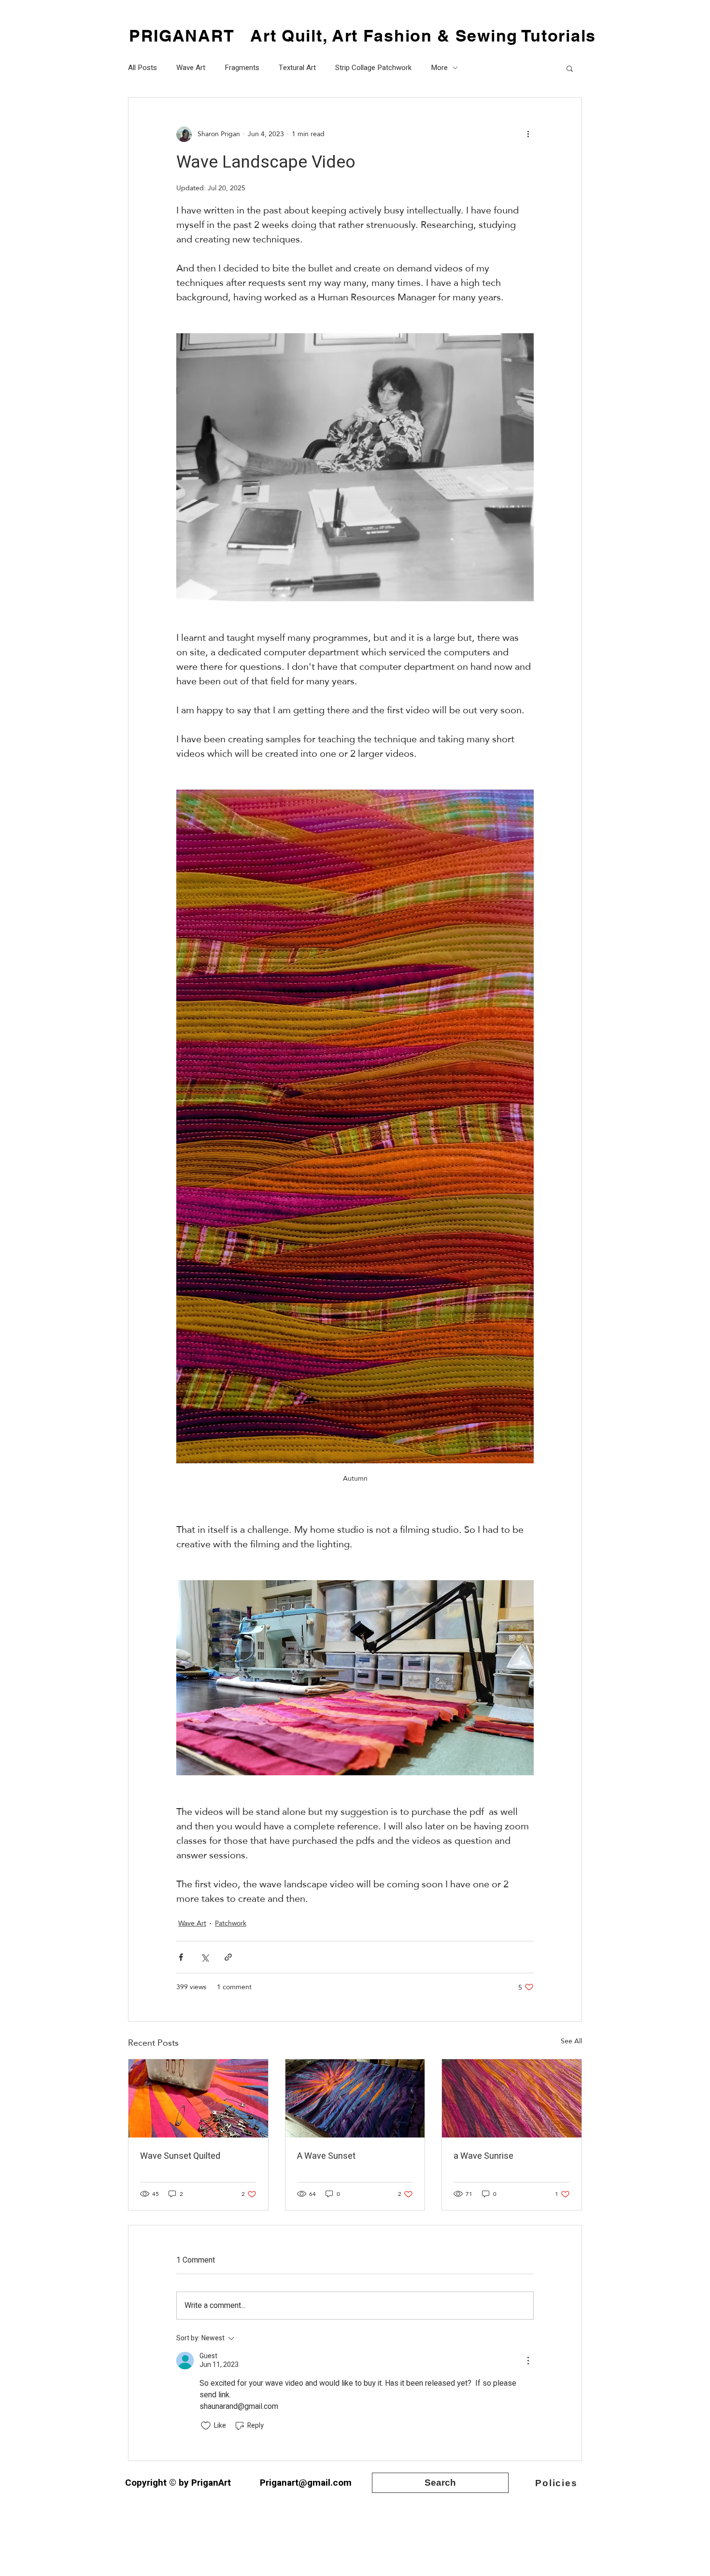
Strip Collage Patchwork (373, 68)
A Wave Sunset (326, 2156)
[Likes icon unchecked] (206, 2426)
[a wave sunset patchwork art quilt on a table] (355, 2098)
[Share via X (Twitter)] (205, 1957)
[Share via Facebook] (181, 1957)
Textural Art (297, 68)
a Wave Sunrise (483, 2156)
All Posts (142, 68)
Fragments (242, 68)
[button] (570, 68)
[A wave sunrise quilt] (512, 2098)
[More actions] (528, 134)
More (439, 68)
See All (571, 2042)
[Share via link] (228, 1957)
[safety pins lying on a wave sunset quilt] (198, 2098)
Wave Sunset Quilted (180, 2156)
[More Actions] (528, 2361)
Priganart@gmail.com (306, 2483)
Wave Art (191, 68)
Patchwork (231, 1923)
